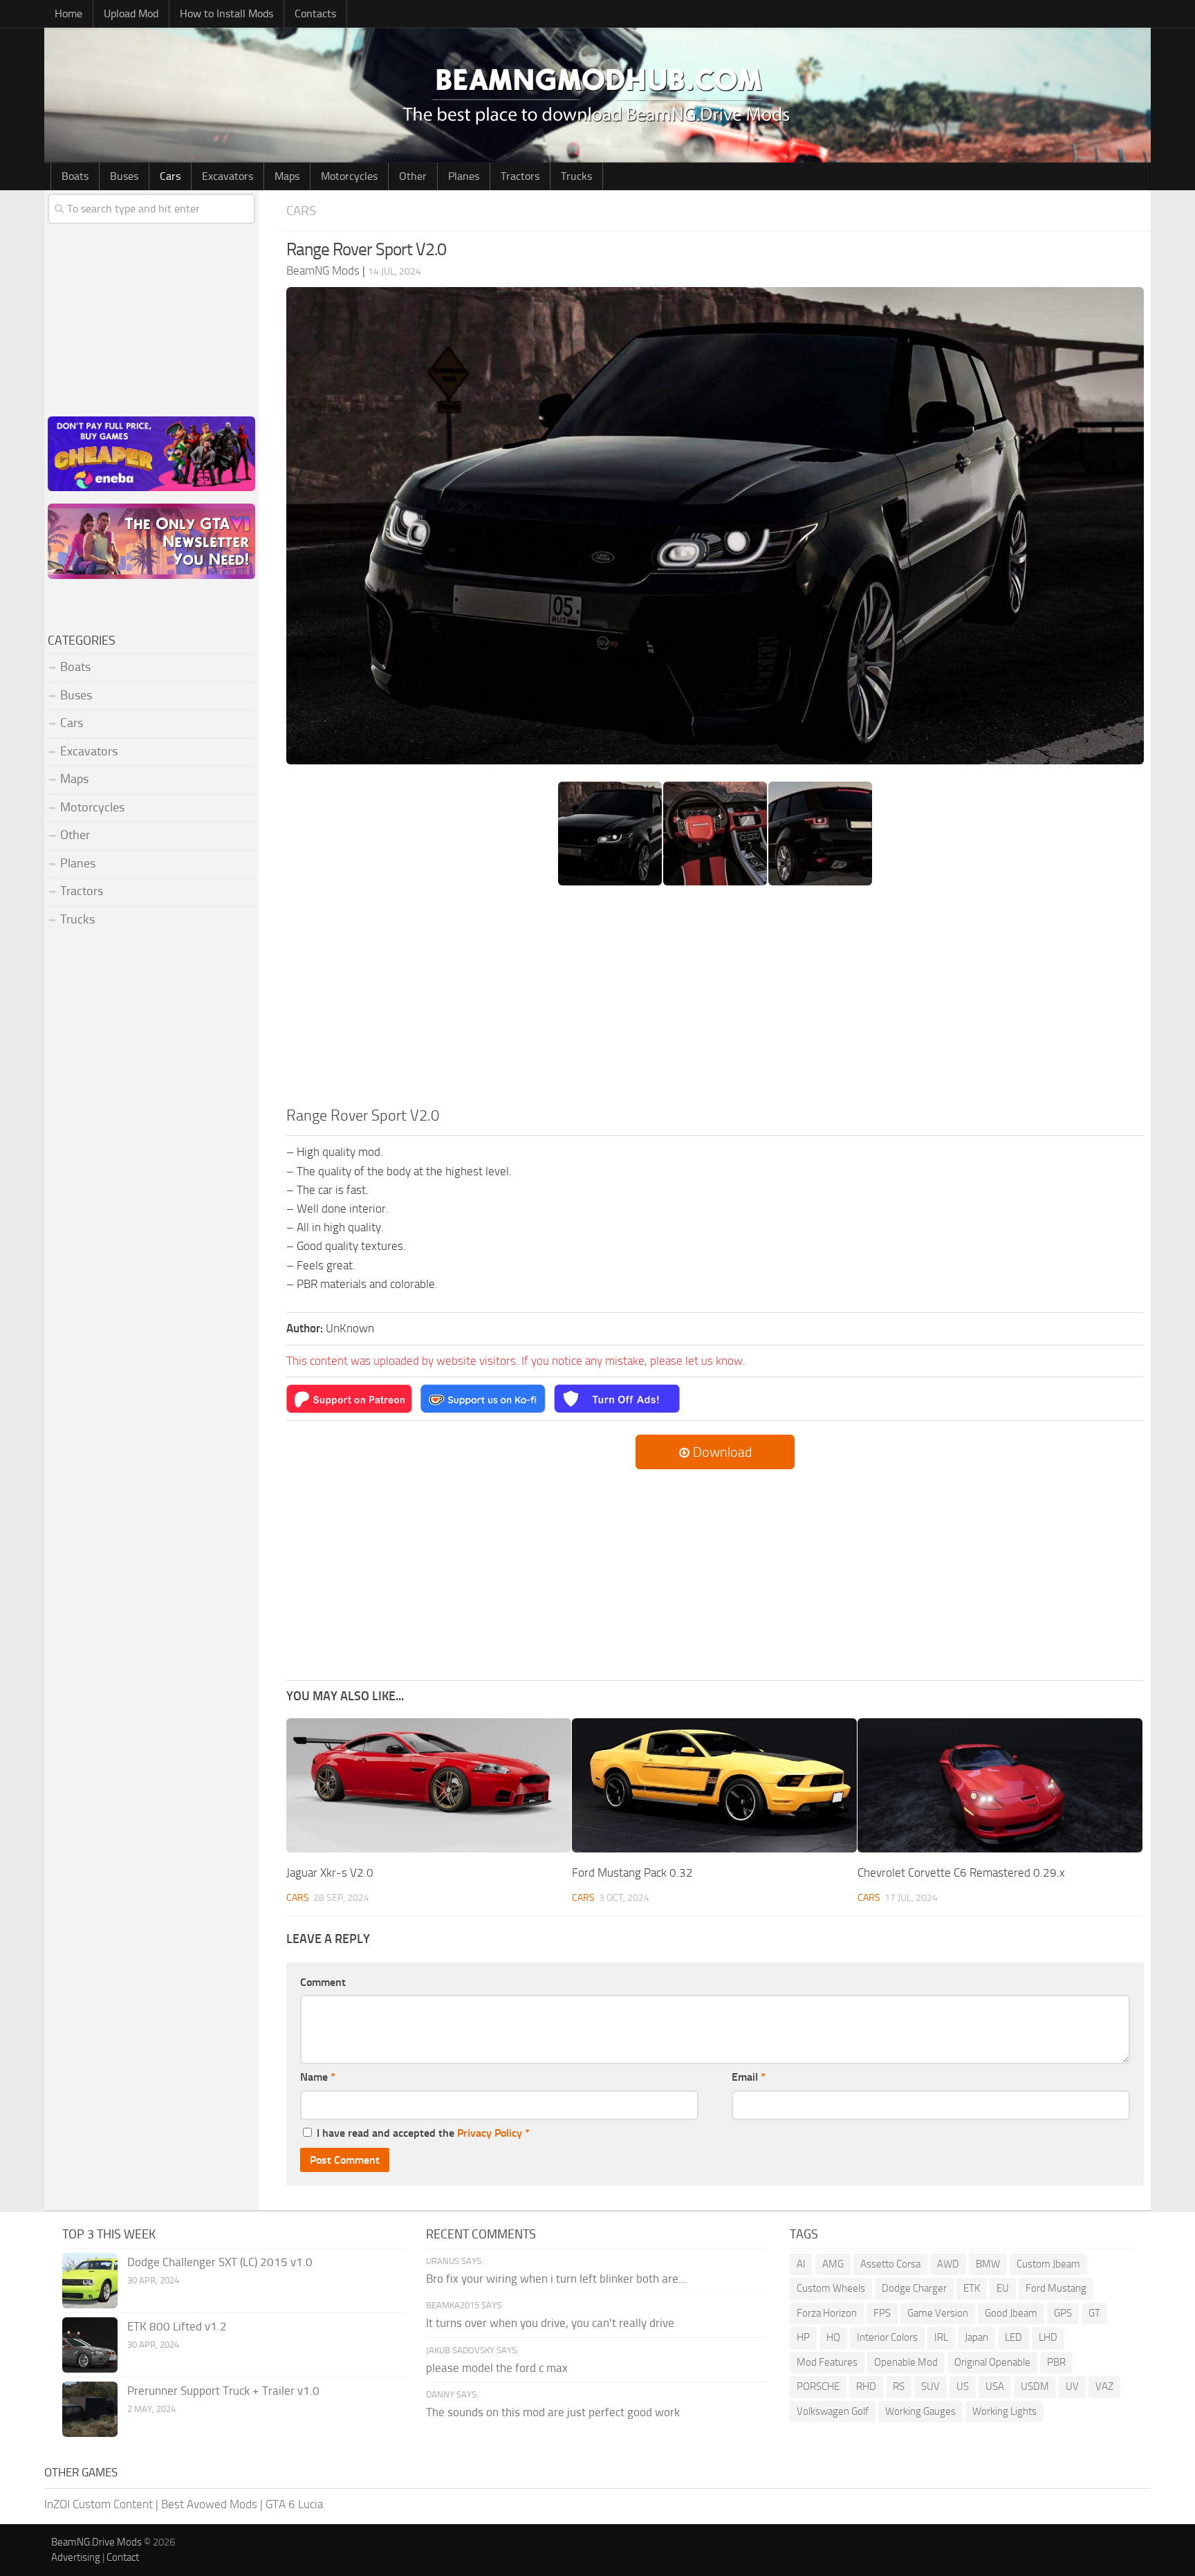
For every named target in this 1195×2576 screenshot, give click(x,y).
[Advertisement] (715, 1001)
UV (1072, 2386)
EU (1003, 2288)
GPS (1063, 2313)
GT (1094, 2313)
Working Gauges (920, 2411)
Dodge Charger (914, 2288)
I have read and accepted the (423, 2133)
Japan (976, 2337)
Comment (323, 1982)
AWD (948, 2264)
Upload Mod (131, 13)
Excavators (228, 176)
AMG (833, 2264)
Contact (123, 2557)
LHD (1048, 2337)
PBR (1056, 2362)
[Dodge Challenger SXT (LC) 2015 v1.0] (90, 2281)
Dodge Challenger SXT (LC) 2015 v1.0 (220, 2262)
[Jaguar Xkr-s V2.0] (429, 1786)
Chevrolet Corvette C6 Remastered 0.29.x (961, 1873)
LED (1013, 2337)
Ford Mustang (1056, 2288)
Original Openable (992, 2362)
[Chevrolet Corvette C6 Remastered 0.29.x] (1000, 1786)
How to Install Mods (226, 13)
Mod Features (827, 2362)
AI (801, 2264)
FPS (882, 2313)
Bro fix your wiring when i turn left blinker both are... (556, 2279)
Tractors (520, 176)
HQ (833, 2337)
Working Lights (1004, 2411)
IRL (941, 2337)
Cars (170, 176)
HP (803, 2337)
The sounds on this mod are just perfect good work (553, 2412)
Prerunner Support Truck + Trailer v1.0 (223, 2391)
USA (995, 2386)
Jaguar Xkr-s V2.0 (330, 1873)
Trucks (576, 176)
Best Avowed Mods (209, 2504)
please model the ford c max (497, 2368)
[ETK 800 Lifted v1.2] (90, 2345)
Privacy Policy (490, 2133)
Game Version (938, 2313)
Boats (75, 176)
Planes (464, 176)
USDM (1035, 2386)
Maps (287, 176)
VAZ (1104, 2386)
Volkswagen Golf (833, 2411)
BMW (988, 2264)
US (963, 2386)
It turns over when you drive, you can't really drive (550, 2323)
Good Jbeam (1011, 2313)
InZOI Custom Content (99, 2504)
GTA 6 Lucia (294, 2504)
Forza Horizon (827, 2313)
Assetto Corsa (890, 2264)
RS (899, 2386)
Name (318, 2077)
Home (68, 13)
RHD (866, 2386)
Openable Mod (906, 2362)
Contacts (315, 13)
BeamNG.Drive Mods (96, 2542)
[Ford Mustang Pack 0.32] (714, 1786)
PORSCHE (818, 2386)
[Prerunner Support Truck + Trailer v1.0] (90, 2409)
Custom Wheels (831, 2288)
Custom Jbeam (1048, 2264)
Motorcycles (349, 176)
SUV (930, 2386)
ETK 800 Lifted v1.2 (177, 2326)
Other (413, 176)
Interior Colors (887, 2337)
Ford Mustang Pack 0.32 (632, 1873)
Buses (124, 176)
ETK (972, 2288)
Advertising (76, 2557)
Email (749, 2077)
